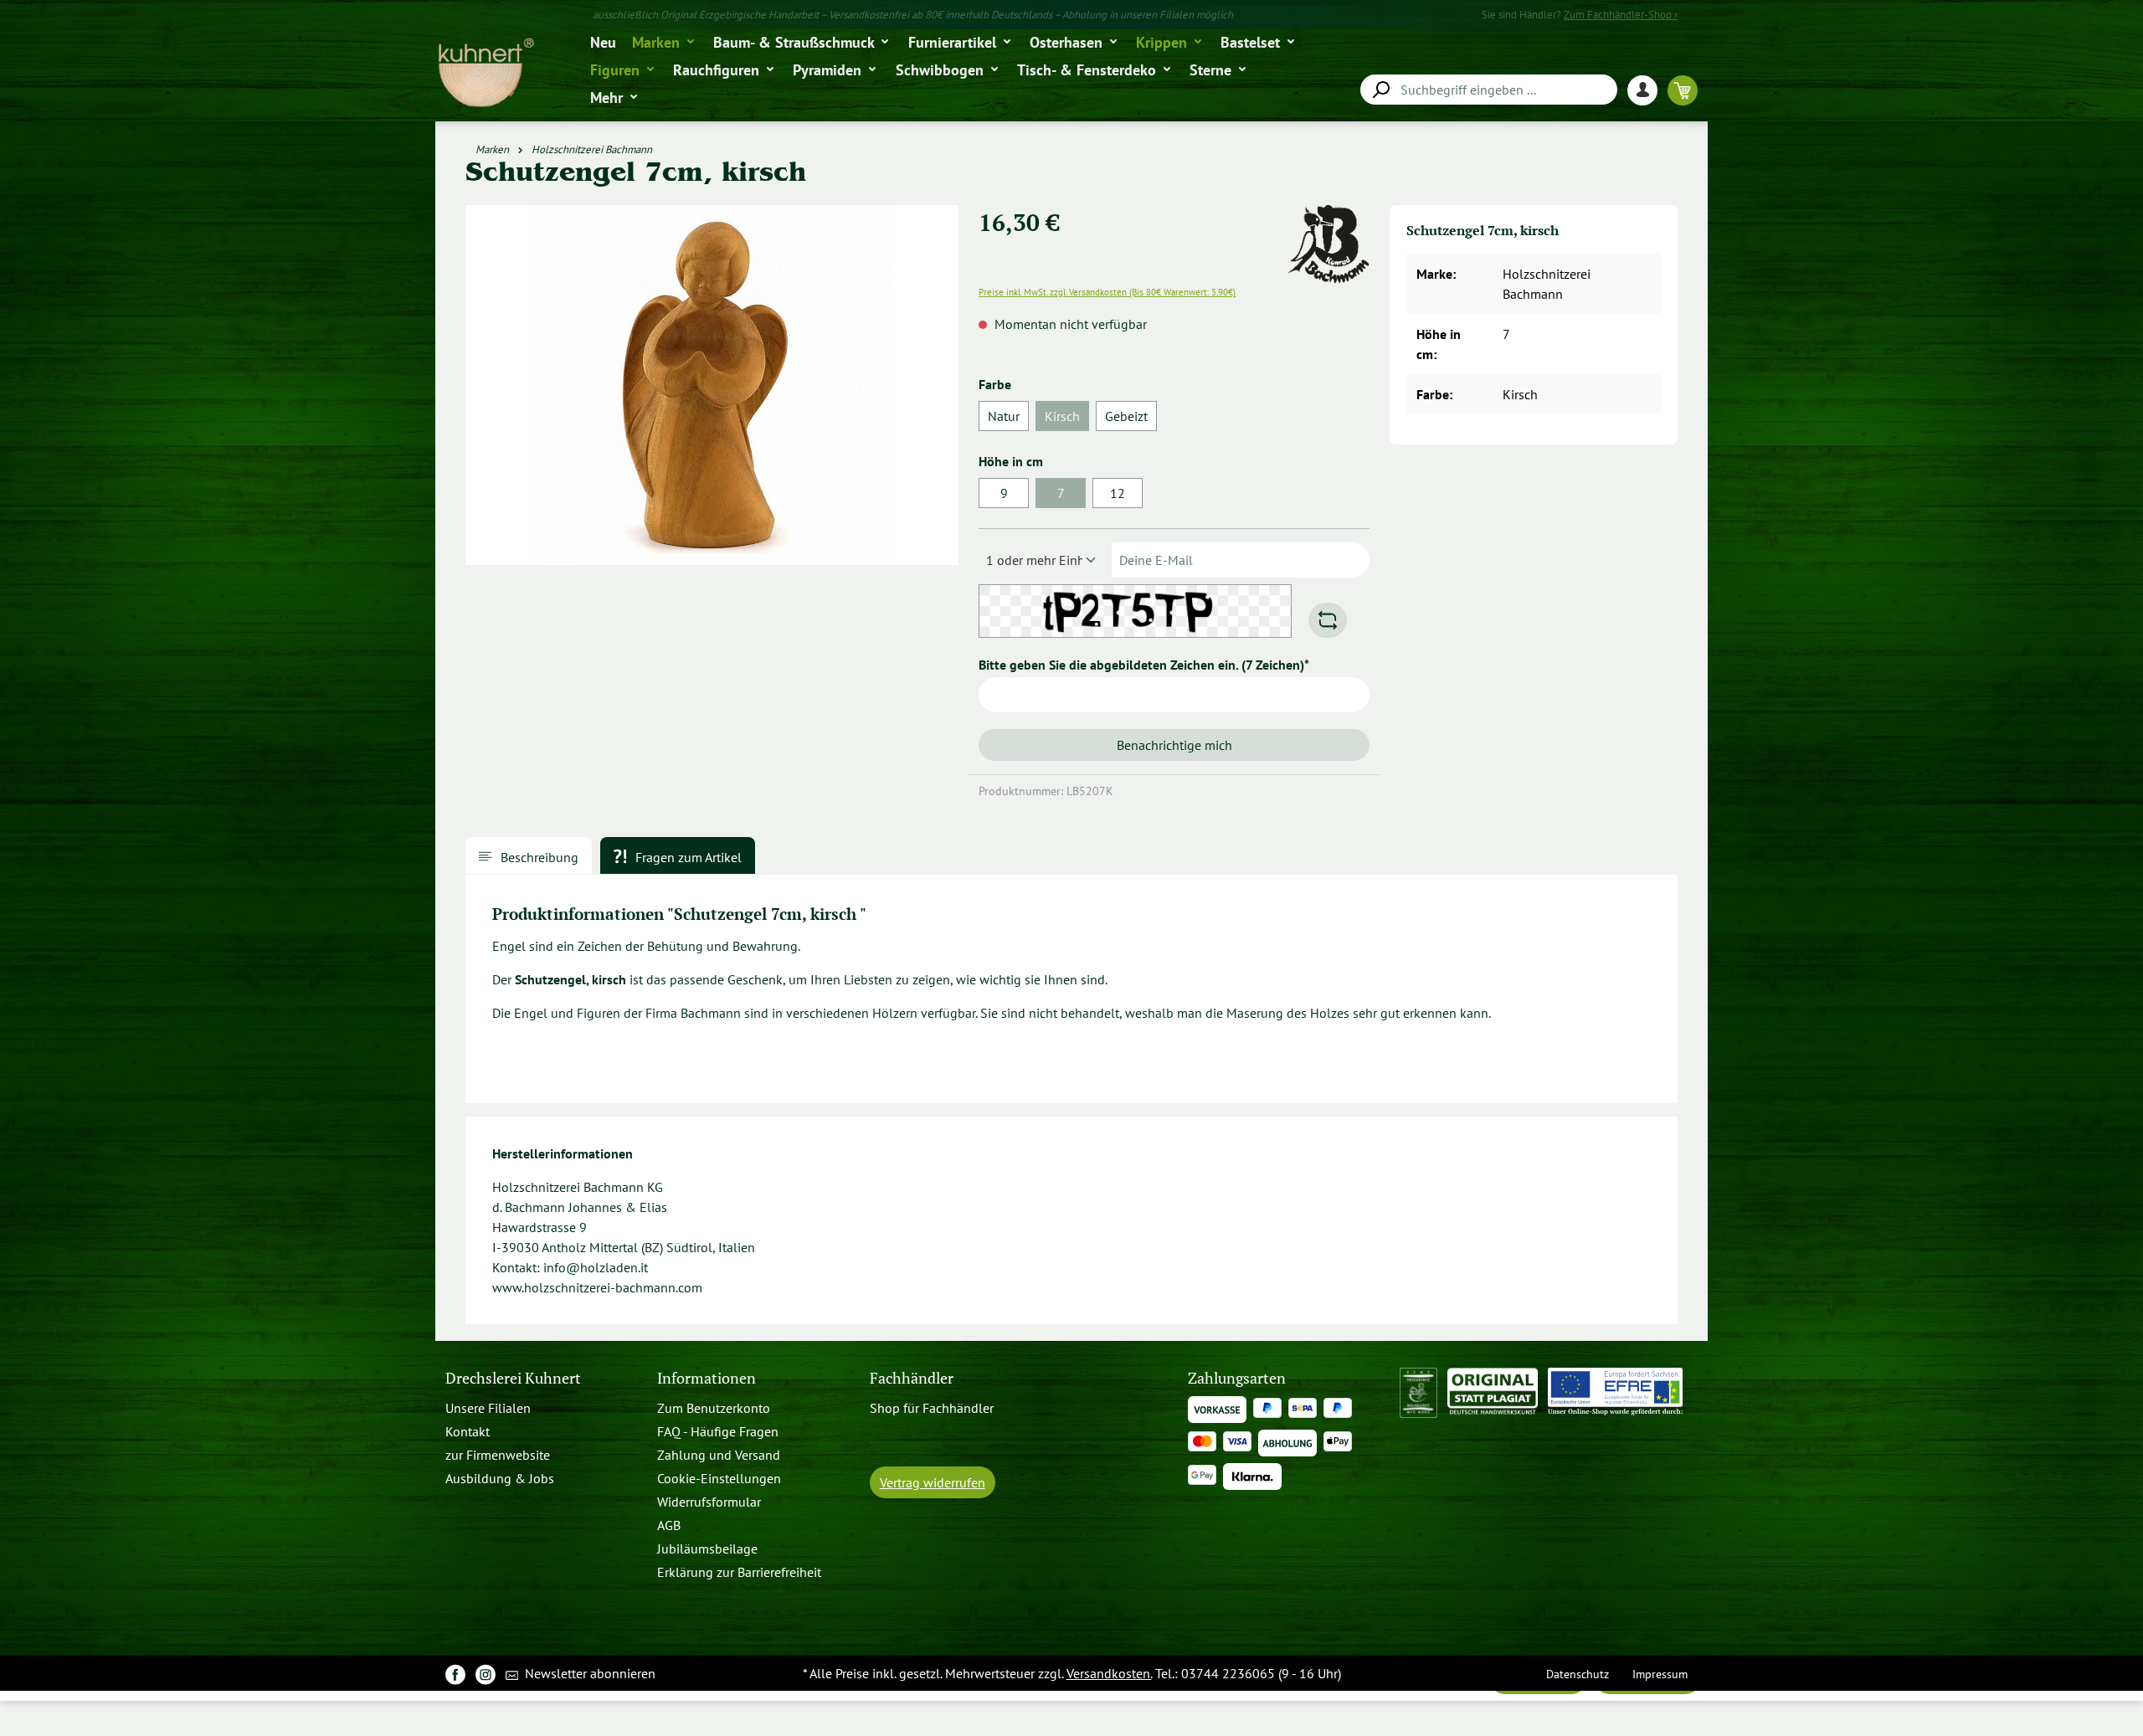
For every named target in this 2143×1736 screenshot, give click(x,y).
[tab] (529, 855)
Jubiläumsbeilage (707, 1549)
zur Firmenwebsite (498, 1455)
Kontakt (468, 1431)
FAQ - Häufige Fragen (718, 1431)
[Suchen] (1380, 90)
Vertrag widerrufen (933, 1482)
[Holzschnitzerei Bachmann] (1328, 215)
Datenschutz (1578, 1674)
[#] (455, 1674)
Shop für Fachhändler (932, 1408)
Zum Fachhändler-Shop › (1621, 15)
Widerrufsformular (709, 1502)
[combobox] (1489, 90)
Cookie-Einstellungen (719, 1478)
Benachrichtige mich (1174, 745)
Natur (1004, 416)
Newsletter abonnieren (588, 1673)
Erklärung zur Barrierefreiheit (739, 1572)
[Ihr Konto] (1647, 90)
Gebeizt (1126, 416)
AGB (669, 1525)
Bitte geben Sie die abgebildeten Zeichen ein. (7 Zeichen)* (1144, 665)
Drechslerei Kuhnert (513, 1378)
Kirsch (1067, 419)
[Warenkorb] (1683, 90)
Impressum (1660, 1674)
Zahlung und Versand (719, 1455)
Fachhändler (912, 1378)
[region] (712, 392)
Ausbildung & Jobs (500, 1478)
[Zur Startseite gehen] (485, 73)
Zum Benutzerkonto (714, 1408)
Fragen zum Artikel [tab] (687, 857)
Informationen (707, 1378)
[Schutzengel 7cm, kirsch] (712, 385)
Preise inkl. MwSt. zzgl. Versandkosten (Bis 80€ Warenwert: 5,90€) (1107, 292)
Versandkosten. (1109, 1673)
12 (1118, 493)
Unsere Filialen (488, 1408)
